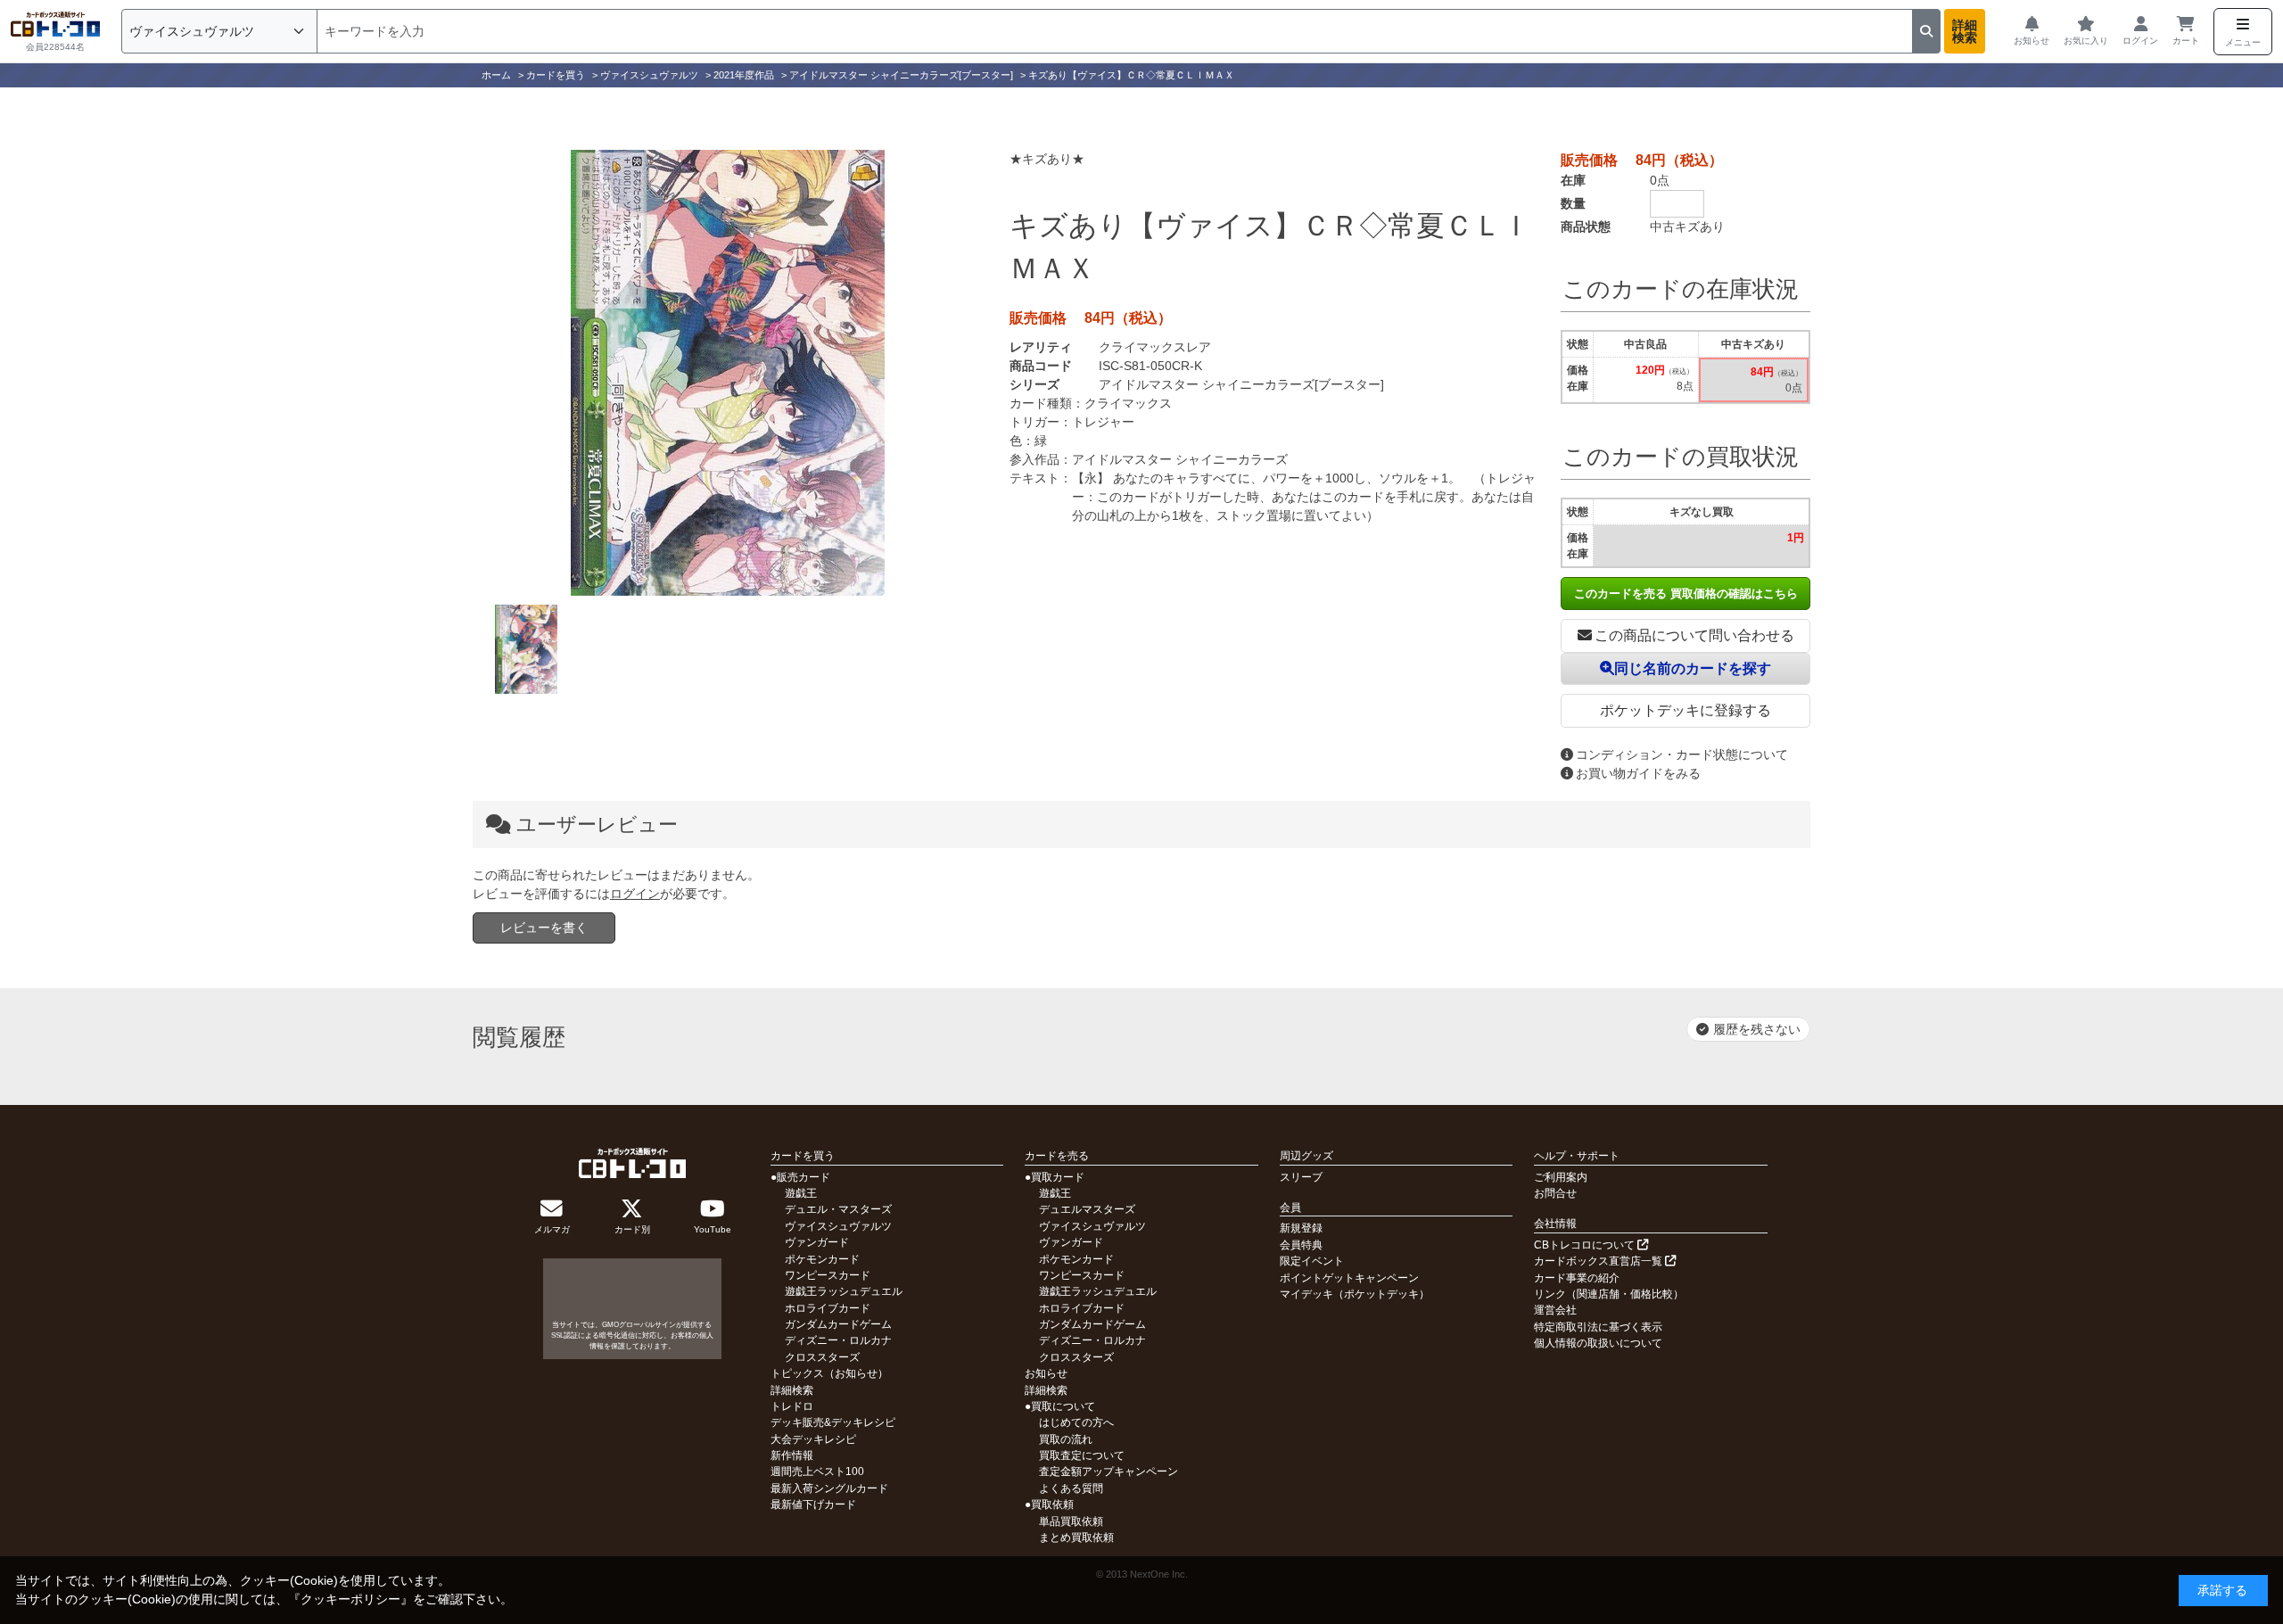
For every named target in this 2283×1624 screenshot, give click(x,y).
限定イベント (1312, 1261)
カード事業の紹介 (1577, 1278)
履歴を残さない (1757, 1029)
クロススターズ (822, 1357)
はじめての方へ (1076, 1422)
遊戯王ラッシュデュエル (844, 1291)
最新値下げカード (813, 1504)
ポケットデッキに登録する (1685, 710)
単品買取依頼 (1071, 1521)
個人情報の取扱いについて (1598, 1343)
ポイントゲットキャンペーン (1349, 1278)
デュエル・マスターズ (838, 1209)
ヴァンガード (817, 1242)
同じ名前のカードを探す (1693, 668)
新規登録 (1301, 1228)
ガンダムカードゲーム (838, 1324)
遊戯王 (801, 1193)
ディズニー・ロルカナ (838, 1340)
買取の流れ (1066, 1439)
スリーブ (1301, 1177)
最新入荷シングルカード (829, 1488)
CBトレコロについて (1586, 1245)
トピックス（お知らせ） (829, 1373)
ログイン (635, 894)
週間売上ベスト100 (817, 1471)
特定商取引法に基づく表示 (1598, 1327)
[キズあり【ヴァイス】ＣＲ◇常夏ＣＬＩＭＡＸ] (728, 373)
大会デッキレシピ (813, 1439)
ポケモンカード (822, 1259)
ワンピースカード (828, 1275)
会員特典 (1301, 1245)
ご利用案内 (1561, 1177)
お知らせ (1046, 1373)
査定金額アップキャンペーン (1109, 1471)
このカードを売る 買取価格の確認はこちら (1686, 594)
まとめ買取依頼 (1076, 1537)
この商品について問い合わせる (1694, 635)
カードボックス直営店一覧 (1599, 1261)
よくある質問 (1071, 1488)
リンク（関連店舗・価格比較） (1609, 1294)
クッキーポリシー (350, 1599)
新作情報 (792, 1455)
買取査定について (1082, 1455)
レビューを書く (544, 927)
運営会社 (1555, 1310)
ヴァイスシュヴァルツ (838, 1226)
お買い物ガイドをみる (1638, 773)
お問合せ (1555, 1193)
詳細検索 (1965, 31)
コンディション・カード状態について (1682, 754)
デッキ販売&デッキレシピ (833, 1422)
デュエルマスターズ (1087, 1209)
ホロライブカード (828, 1308)
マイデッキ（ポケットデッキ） (1355, 1294)
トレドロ (792, 1406)
